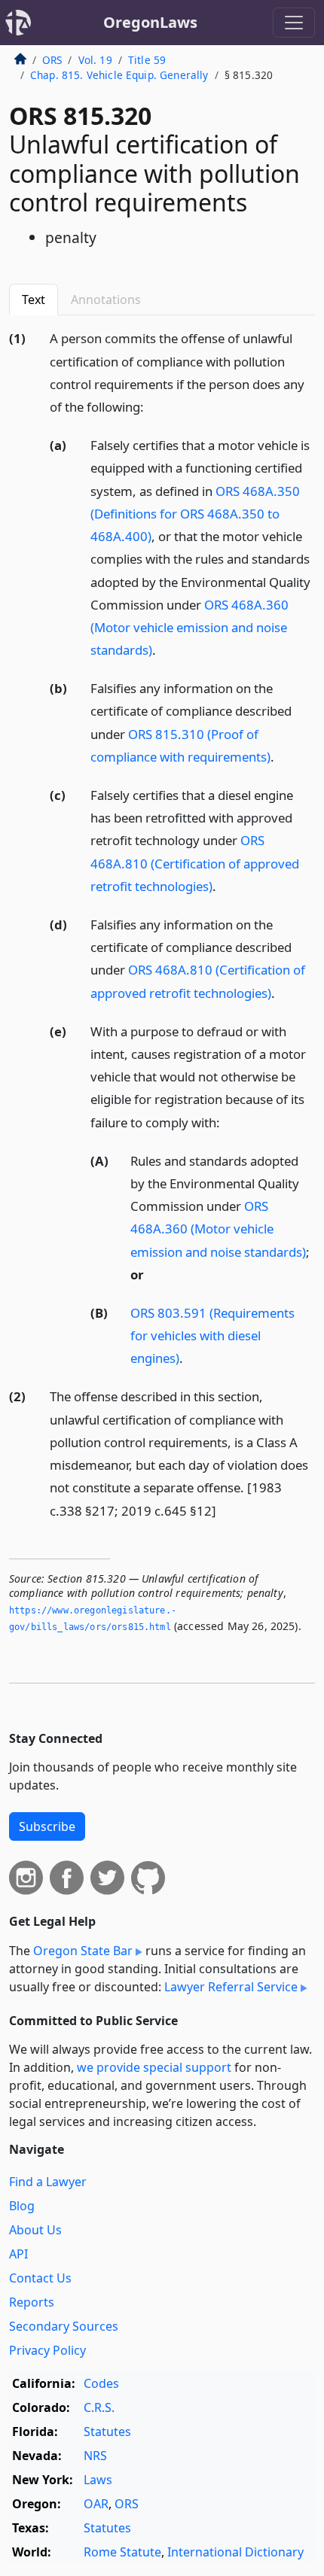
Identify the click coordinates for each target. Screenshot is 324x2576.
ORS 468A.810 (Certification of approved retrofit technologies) (195, 863)
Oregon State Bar (83, 1951)
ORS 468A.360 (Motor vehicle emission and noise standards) (190, 627)
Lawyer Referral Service (231, 1987)
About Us (35, 2230)
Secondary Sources (64, 2326)
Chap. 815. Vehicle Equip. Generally (119, 75)
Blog (22, 2206)
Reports (32, 2302)
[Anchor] (152, 406)
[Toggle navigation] (294, 23)
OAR (96, 2504)
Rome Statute (122, 2552)
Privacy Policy (47, 2350)
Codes (101, 2383)
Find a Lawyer (48, 2182)
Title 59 (147, 60)
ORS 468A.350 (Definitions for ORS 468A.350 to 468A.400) (195, 514)
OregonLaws (150, 22)
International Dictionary (235, 2552)
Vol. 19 (95, 60)
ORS (52, 60)
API (18, 2254)
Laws (98, 2480)
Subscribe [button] (47, 1826)
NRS (95, 2456)
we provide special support (154, 2067)
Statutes (107, 2432)
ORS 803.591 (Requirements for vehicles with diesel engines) (212, 1335)
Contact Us (40, 2278)
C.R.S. (99, 2407)
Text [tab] (34, 300)
